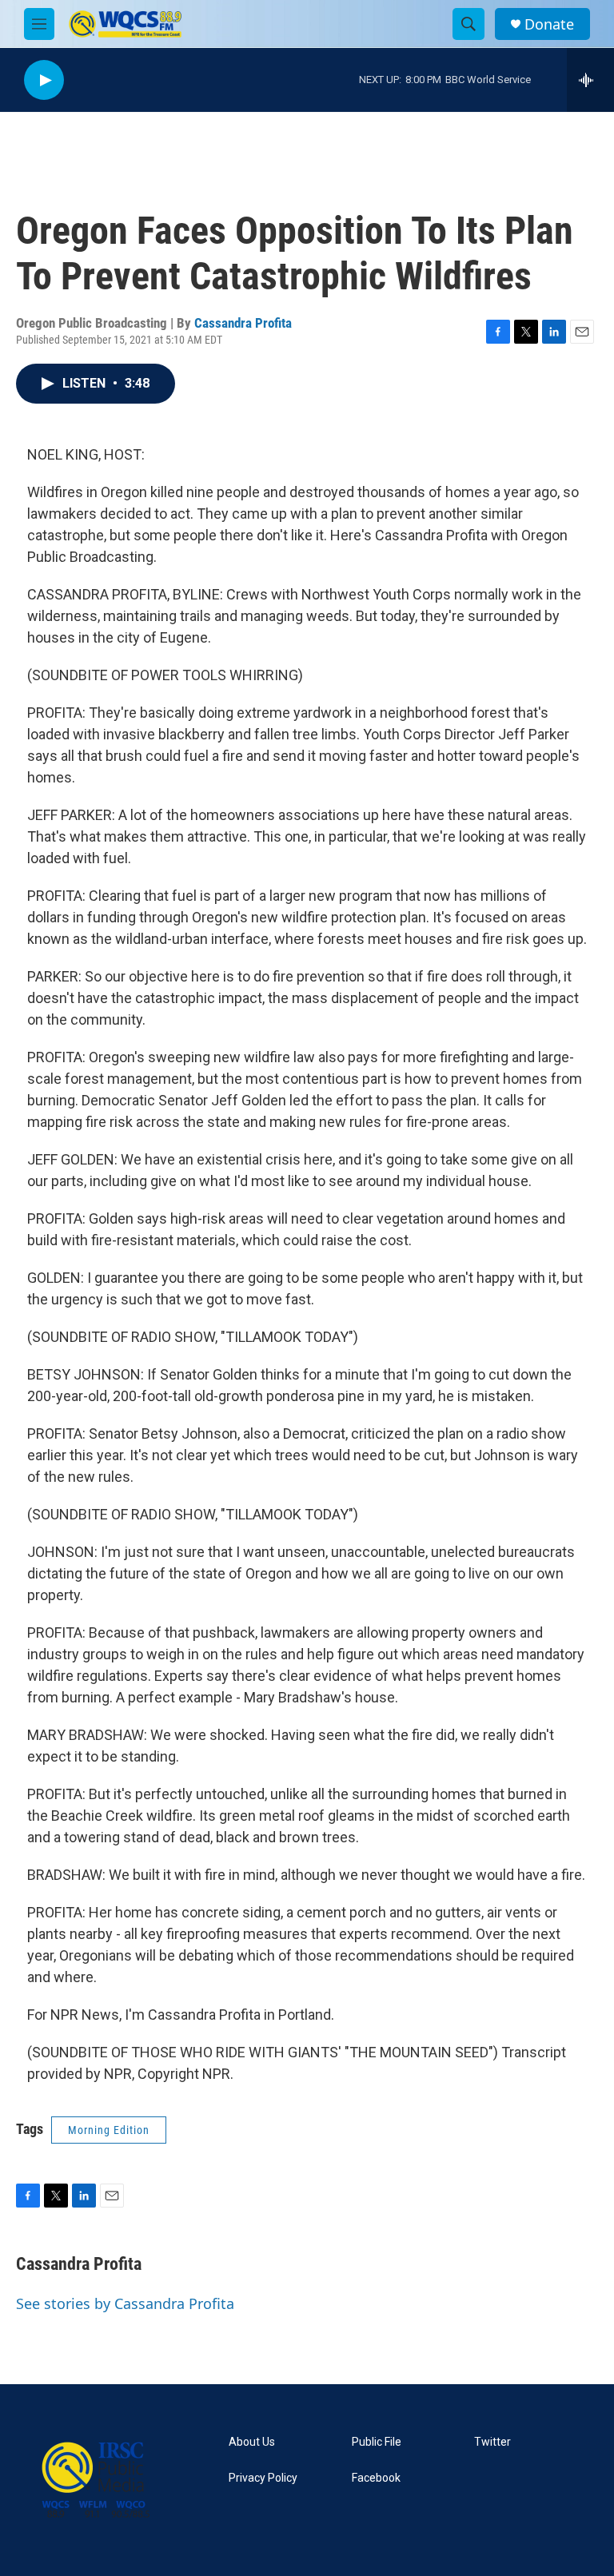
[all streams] (590, 80)
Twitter (492, 2442)
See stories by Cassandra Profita (125, 2303)
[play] (44, 80)
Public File (377, 2442)
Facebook (376, 2478)
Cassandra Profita (243, 323)
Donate (549, 24)
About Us (252, 2442)
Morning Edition (109, 2130)
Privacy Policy (263, 2478)
